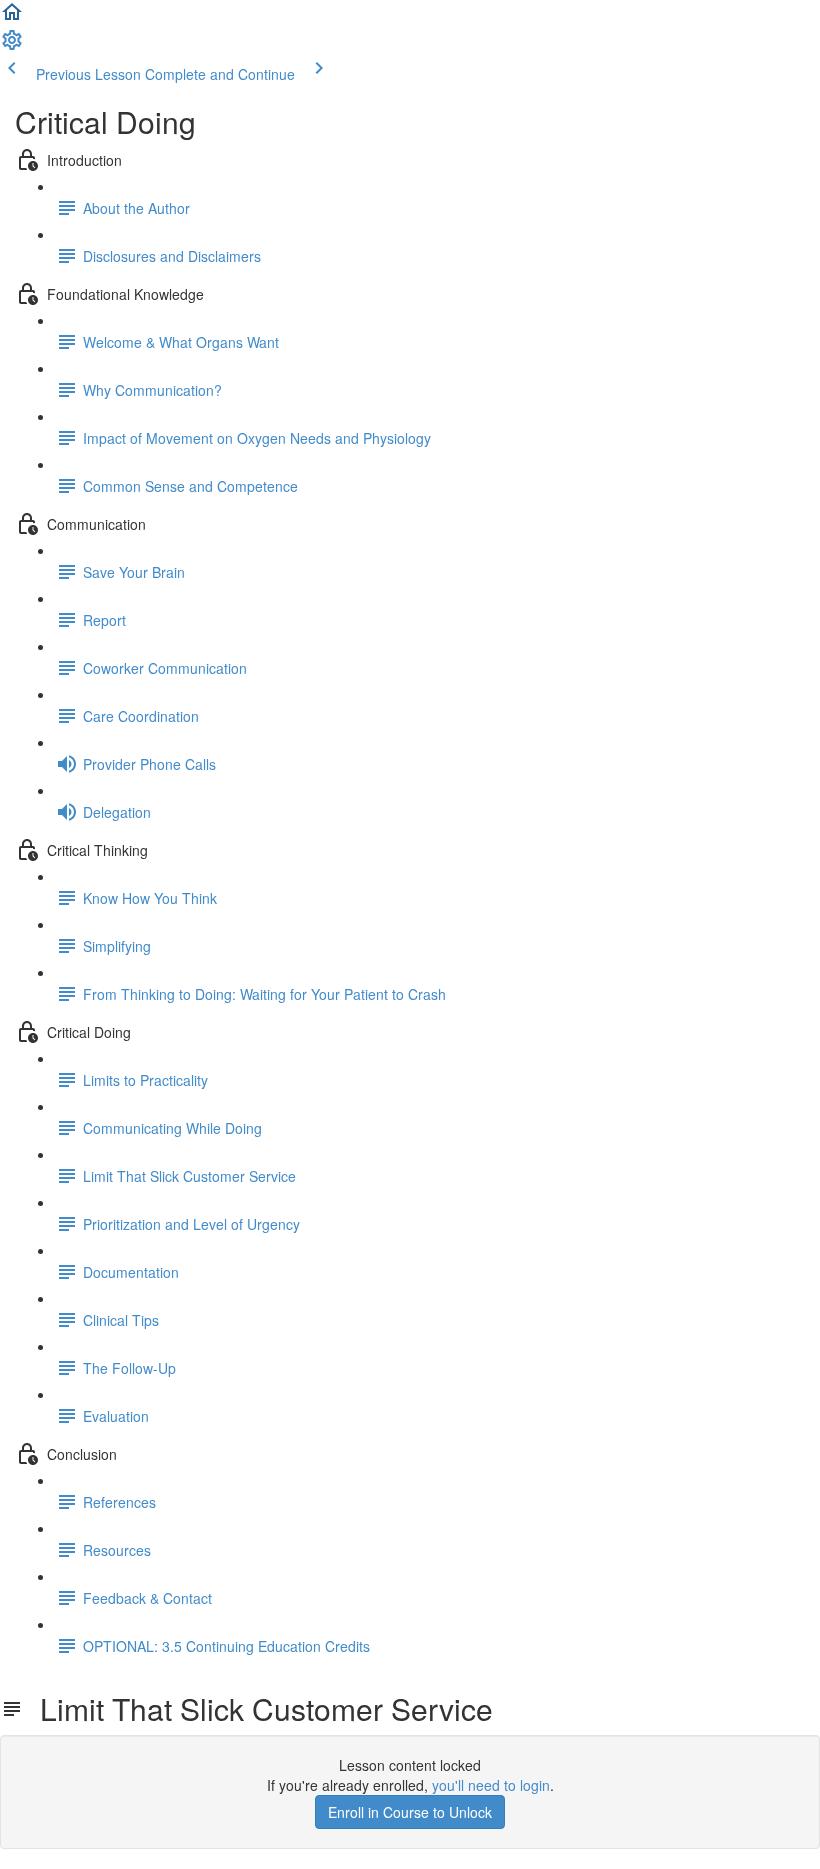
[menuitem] (12, 46)
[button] (12, 18)
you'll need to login (491, 1785)
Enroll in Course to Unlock (410, 1812)
